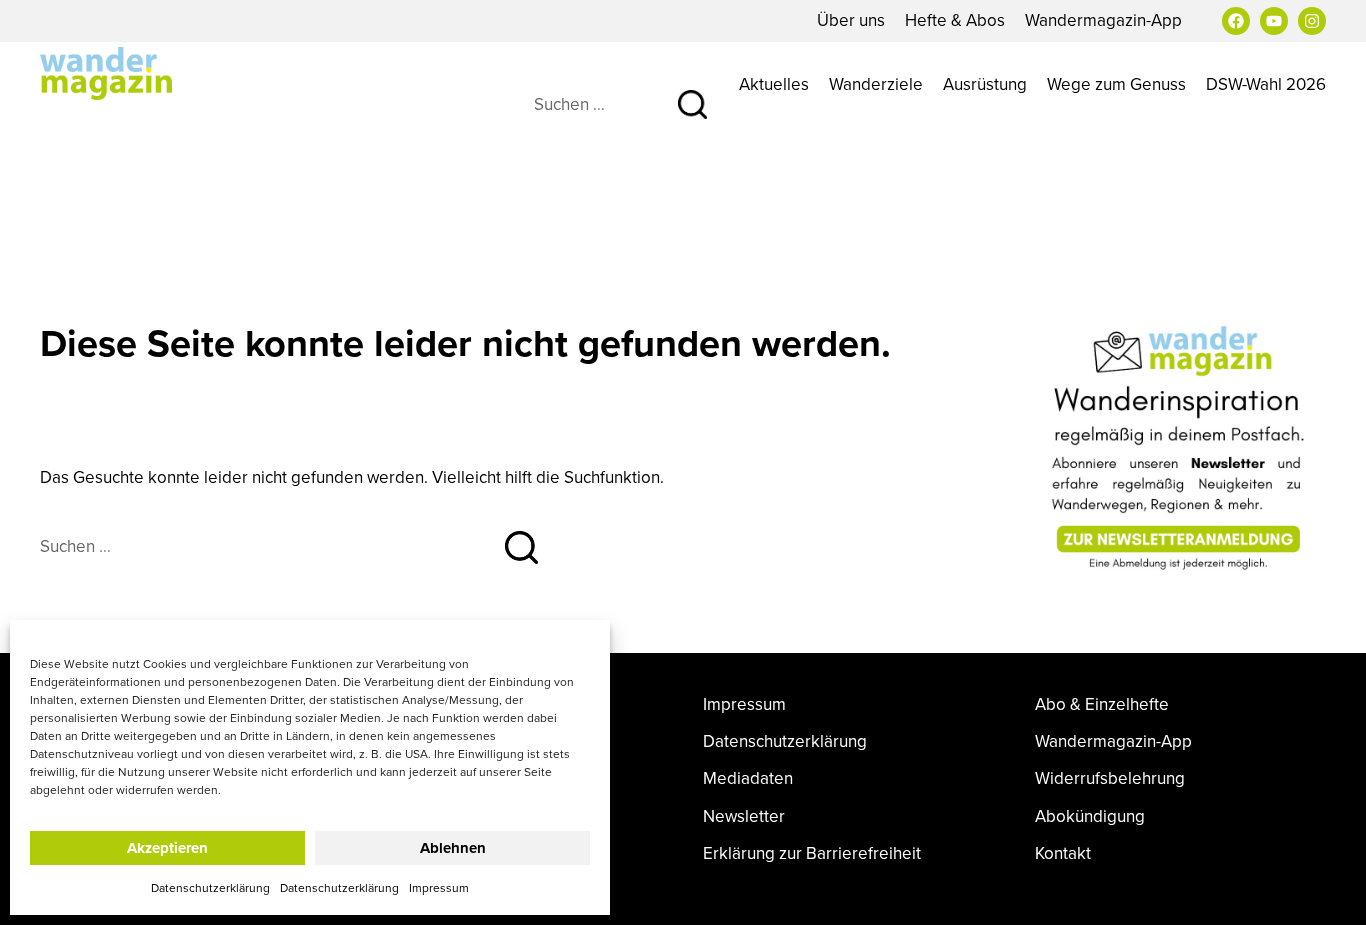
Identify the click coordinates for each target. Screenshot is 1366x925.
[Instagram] (1312, 21)
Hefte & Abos (955, 20)
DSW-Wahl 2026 (1266, 84)
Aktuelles (774, 84)
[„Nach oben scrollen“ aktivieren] (1329, 890)
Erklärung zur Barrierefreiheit (812, 853)
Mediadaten (748, 778)
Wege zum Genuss (1116, 84)
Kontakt (1063, 853)
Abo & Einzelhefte (1102, 704)
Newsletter (744, 816)
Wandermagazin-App (1103, 20)
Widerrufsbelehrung (1110, 778)
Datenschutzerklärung (210, 887)
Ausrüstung (985, 84)
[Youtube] (1274, 21)
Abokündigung (1090, 816)
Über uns (851, 20)
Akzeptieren (167, 848)
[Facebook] (1236, 21)
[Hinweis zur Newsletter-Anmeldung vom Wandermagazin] (1181, 448)
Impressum (439, 887)
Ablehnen (453, 848)
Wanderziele (876, 84)
